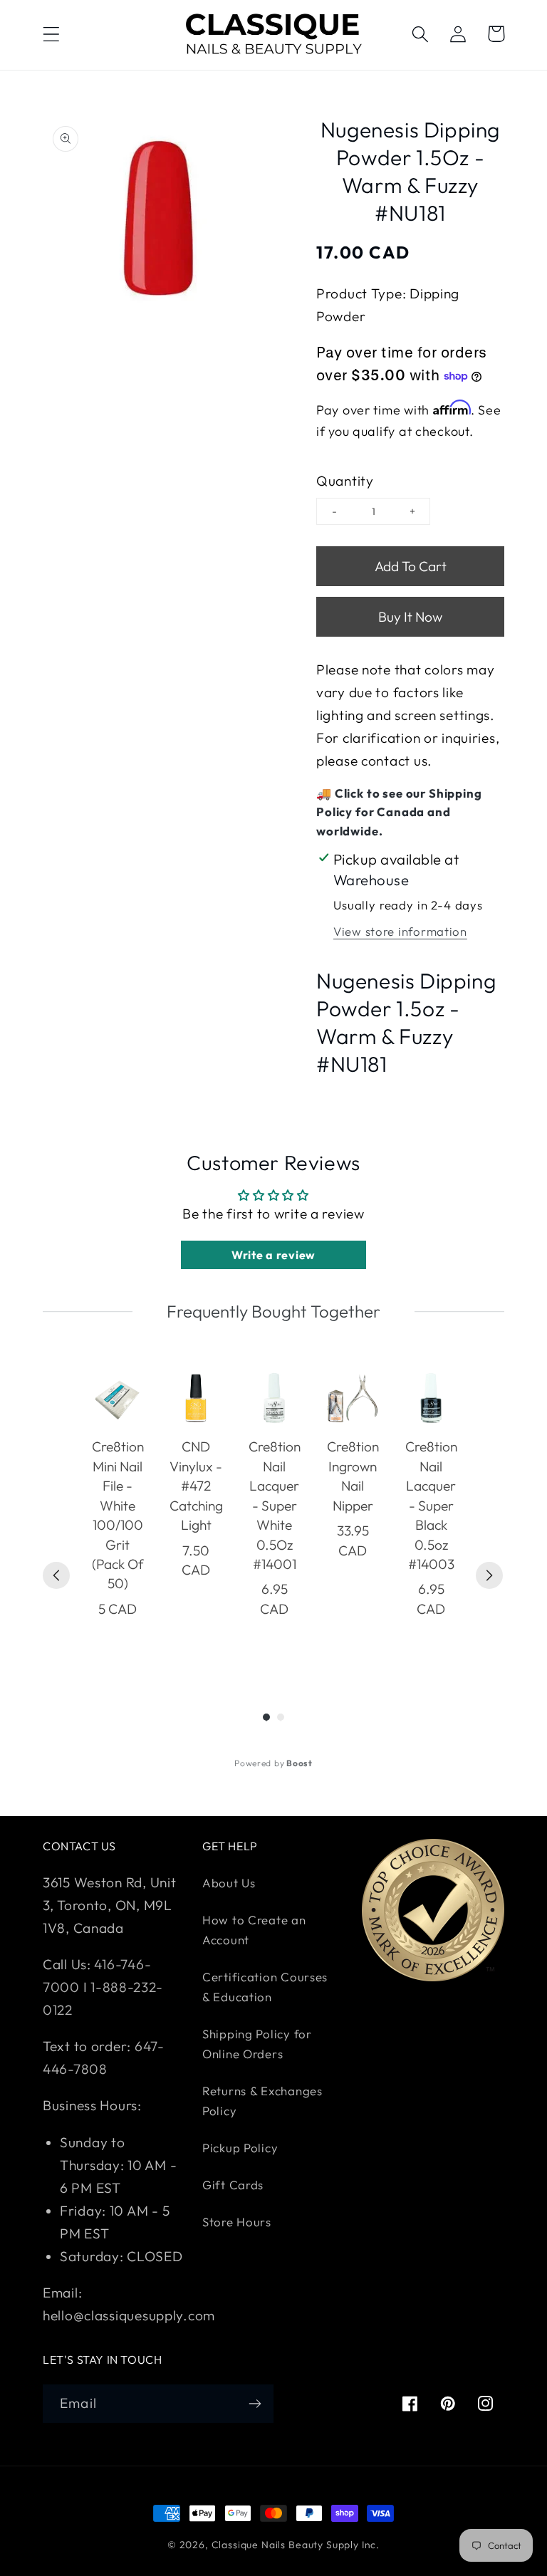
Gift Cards (233, 2185)
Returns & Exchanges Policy (262, 2101)
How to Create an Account (254, 1930)
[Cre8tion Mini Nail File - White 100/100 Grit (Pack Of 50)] (118, 1398)
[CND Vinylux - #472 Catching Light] (196, 1398)
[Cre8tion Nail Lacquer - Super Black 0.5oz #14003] (431, 1398)
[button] (52, 34)
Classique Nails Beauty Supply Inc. (296, 2545)
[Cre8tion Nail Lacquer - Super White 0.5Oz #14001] (274, 1398)
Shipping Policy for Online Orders (257, 2044)
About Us (229, 1883)
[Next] (489, 1575)
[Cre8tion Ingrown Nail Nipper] (353, 1398)
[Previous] (56, 1575)
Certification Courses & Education (265, 1987)
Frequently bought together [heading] (273, 1311)
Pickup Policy (240, 2148)
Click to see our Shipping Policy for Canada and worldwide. (399, 812)
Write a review (273, 1255)
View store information (400, 931)
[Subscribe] (255, 2404)
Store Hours (237, 2222)
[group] (118, 1514)
